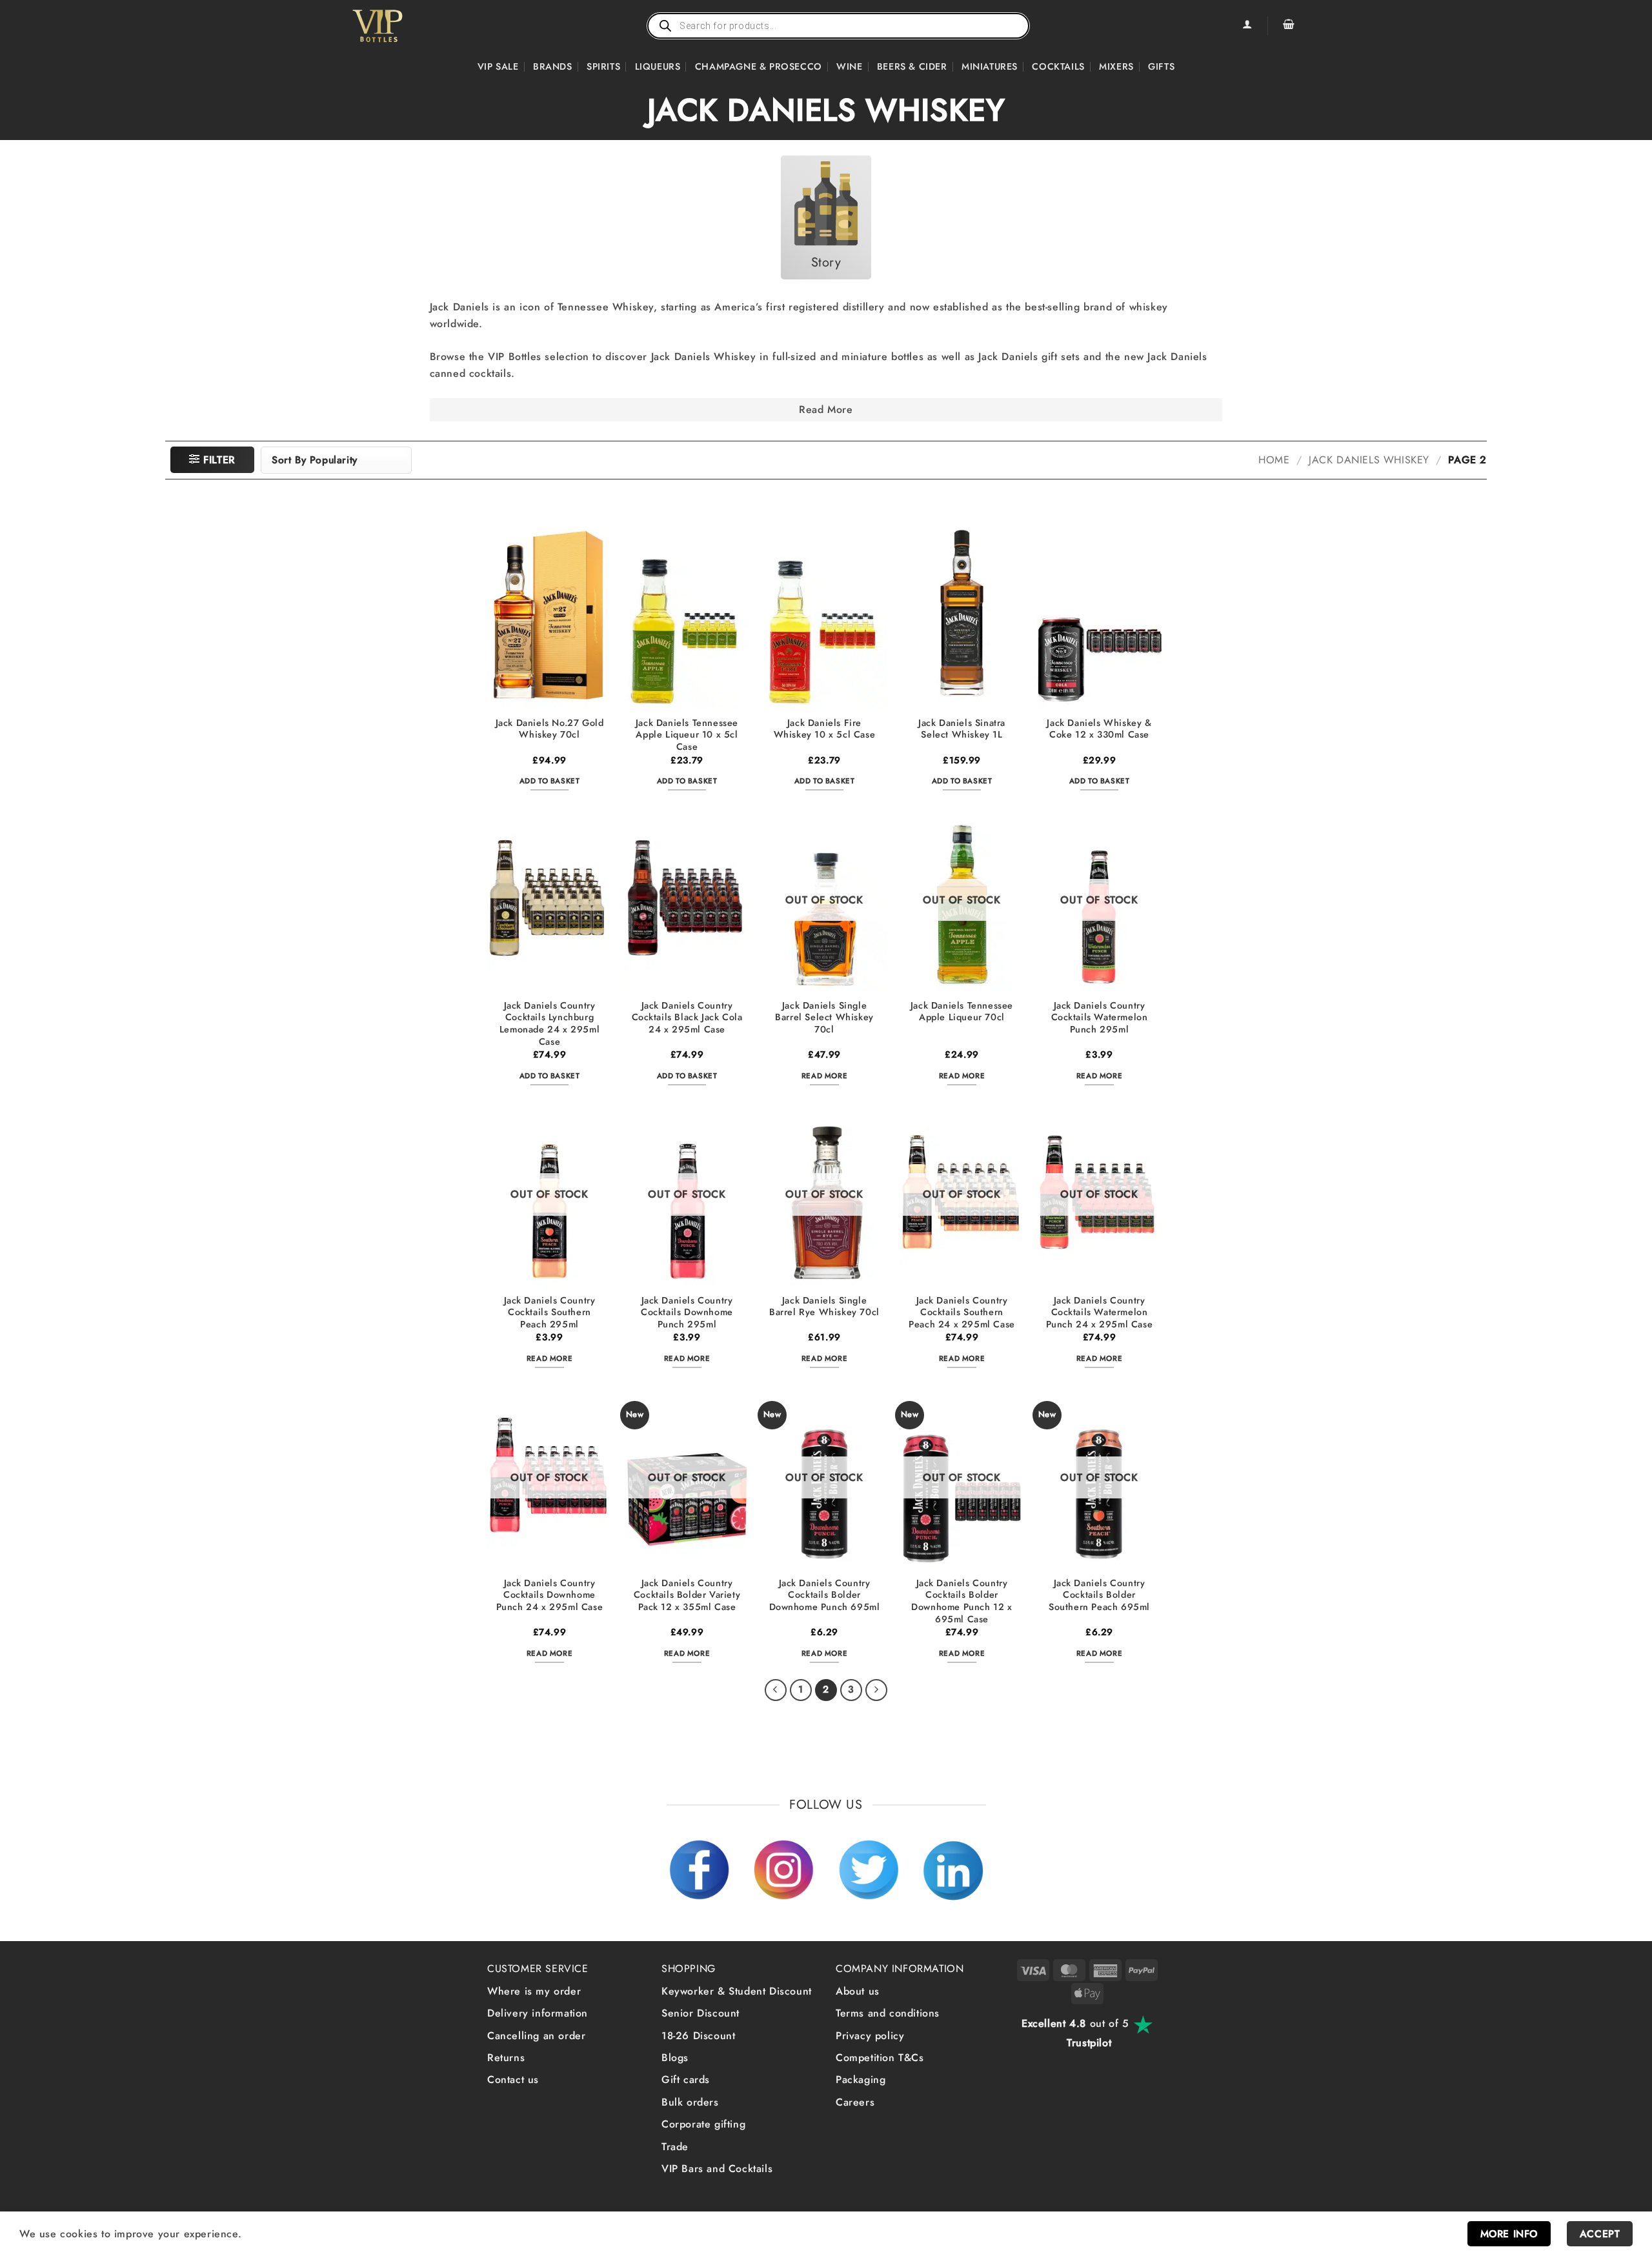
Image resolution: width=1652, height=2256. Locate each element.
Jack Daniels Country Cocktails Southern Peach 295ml (550, 1313)
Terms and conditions (888, 2013)
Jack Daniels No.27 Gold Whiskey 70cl (550, 729)
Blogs (675, 2058)
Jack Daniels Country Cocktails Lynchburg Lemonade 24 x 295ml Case (549, 1024)
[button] (1289, 26)
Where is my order (534, 1991)
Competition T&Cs (880, 2058)
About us (858, 1991)
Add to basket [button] (550, 781)
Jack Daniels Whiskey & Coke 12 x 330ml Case (1099, 729)
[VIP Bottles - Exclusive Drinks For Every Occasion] (406, 26)
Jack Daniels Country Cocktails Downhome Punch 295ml (687, 1313)
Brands (553, 66)
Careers (855, 2102)
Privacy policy (870, 2036)
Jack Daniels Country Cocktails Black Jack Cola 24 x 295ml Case (687, 1018)
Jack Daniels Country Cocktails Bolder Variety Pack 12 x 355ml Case (687, 1595)
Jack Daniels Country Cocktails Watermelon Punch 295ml (1100, 1018)
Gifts (1161, 66)
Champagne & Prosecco (759, 66)
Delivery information (538, 2013)
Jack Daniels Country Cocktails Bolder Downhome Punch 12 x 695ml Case (962, 1601)
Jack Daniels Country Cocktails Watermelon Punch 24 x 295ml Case (1100, 1313)
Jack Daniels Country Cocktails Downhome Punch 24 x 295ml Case (550, 1595)
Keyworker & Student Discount (737, 1991)
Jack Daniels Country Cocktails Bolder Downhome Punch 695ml (825, 1595)
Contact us (513, 2080)
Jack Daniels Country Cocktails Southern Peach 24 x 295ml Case (962, 1313)
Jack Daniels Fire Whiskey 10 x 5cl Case (825, 729)
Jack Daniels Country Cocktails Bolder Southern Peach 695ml (1099, 1595)
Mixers (1116, 66)
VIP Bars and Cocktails (717, 2169)
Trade (675, 2147)
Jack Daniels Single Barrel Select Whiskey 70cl (824, 1018)
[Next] (876, 1690)
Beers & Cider (912, 66)
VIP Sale (498, 66)
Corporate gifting (703, 2124)
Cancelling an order (536, 2036)
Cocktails (1058, 66)
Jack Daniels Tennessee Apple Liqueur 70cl (962, 1012)
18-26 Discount (698, 2036)
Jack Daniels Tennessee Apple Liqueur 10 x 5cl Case (687, 735)
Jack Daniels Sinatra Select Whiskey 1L (962, 729)
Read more (824, 1076)
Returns (506, 2058)
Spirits (603, 66)
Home (1274, 460)
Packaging (861, 2080)
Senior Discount (700, 2013)
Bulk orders (690, 2102)
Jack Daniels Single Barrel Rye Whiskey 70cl (824, 1306)
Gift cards (686, 2080)
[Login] (1247, 26)
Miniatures (990, 66)
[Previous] (776, 1690)
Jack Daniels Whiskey (1369, 460)
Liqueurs (658, 66)
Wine (849, 66)
